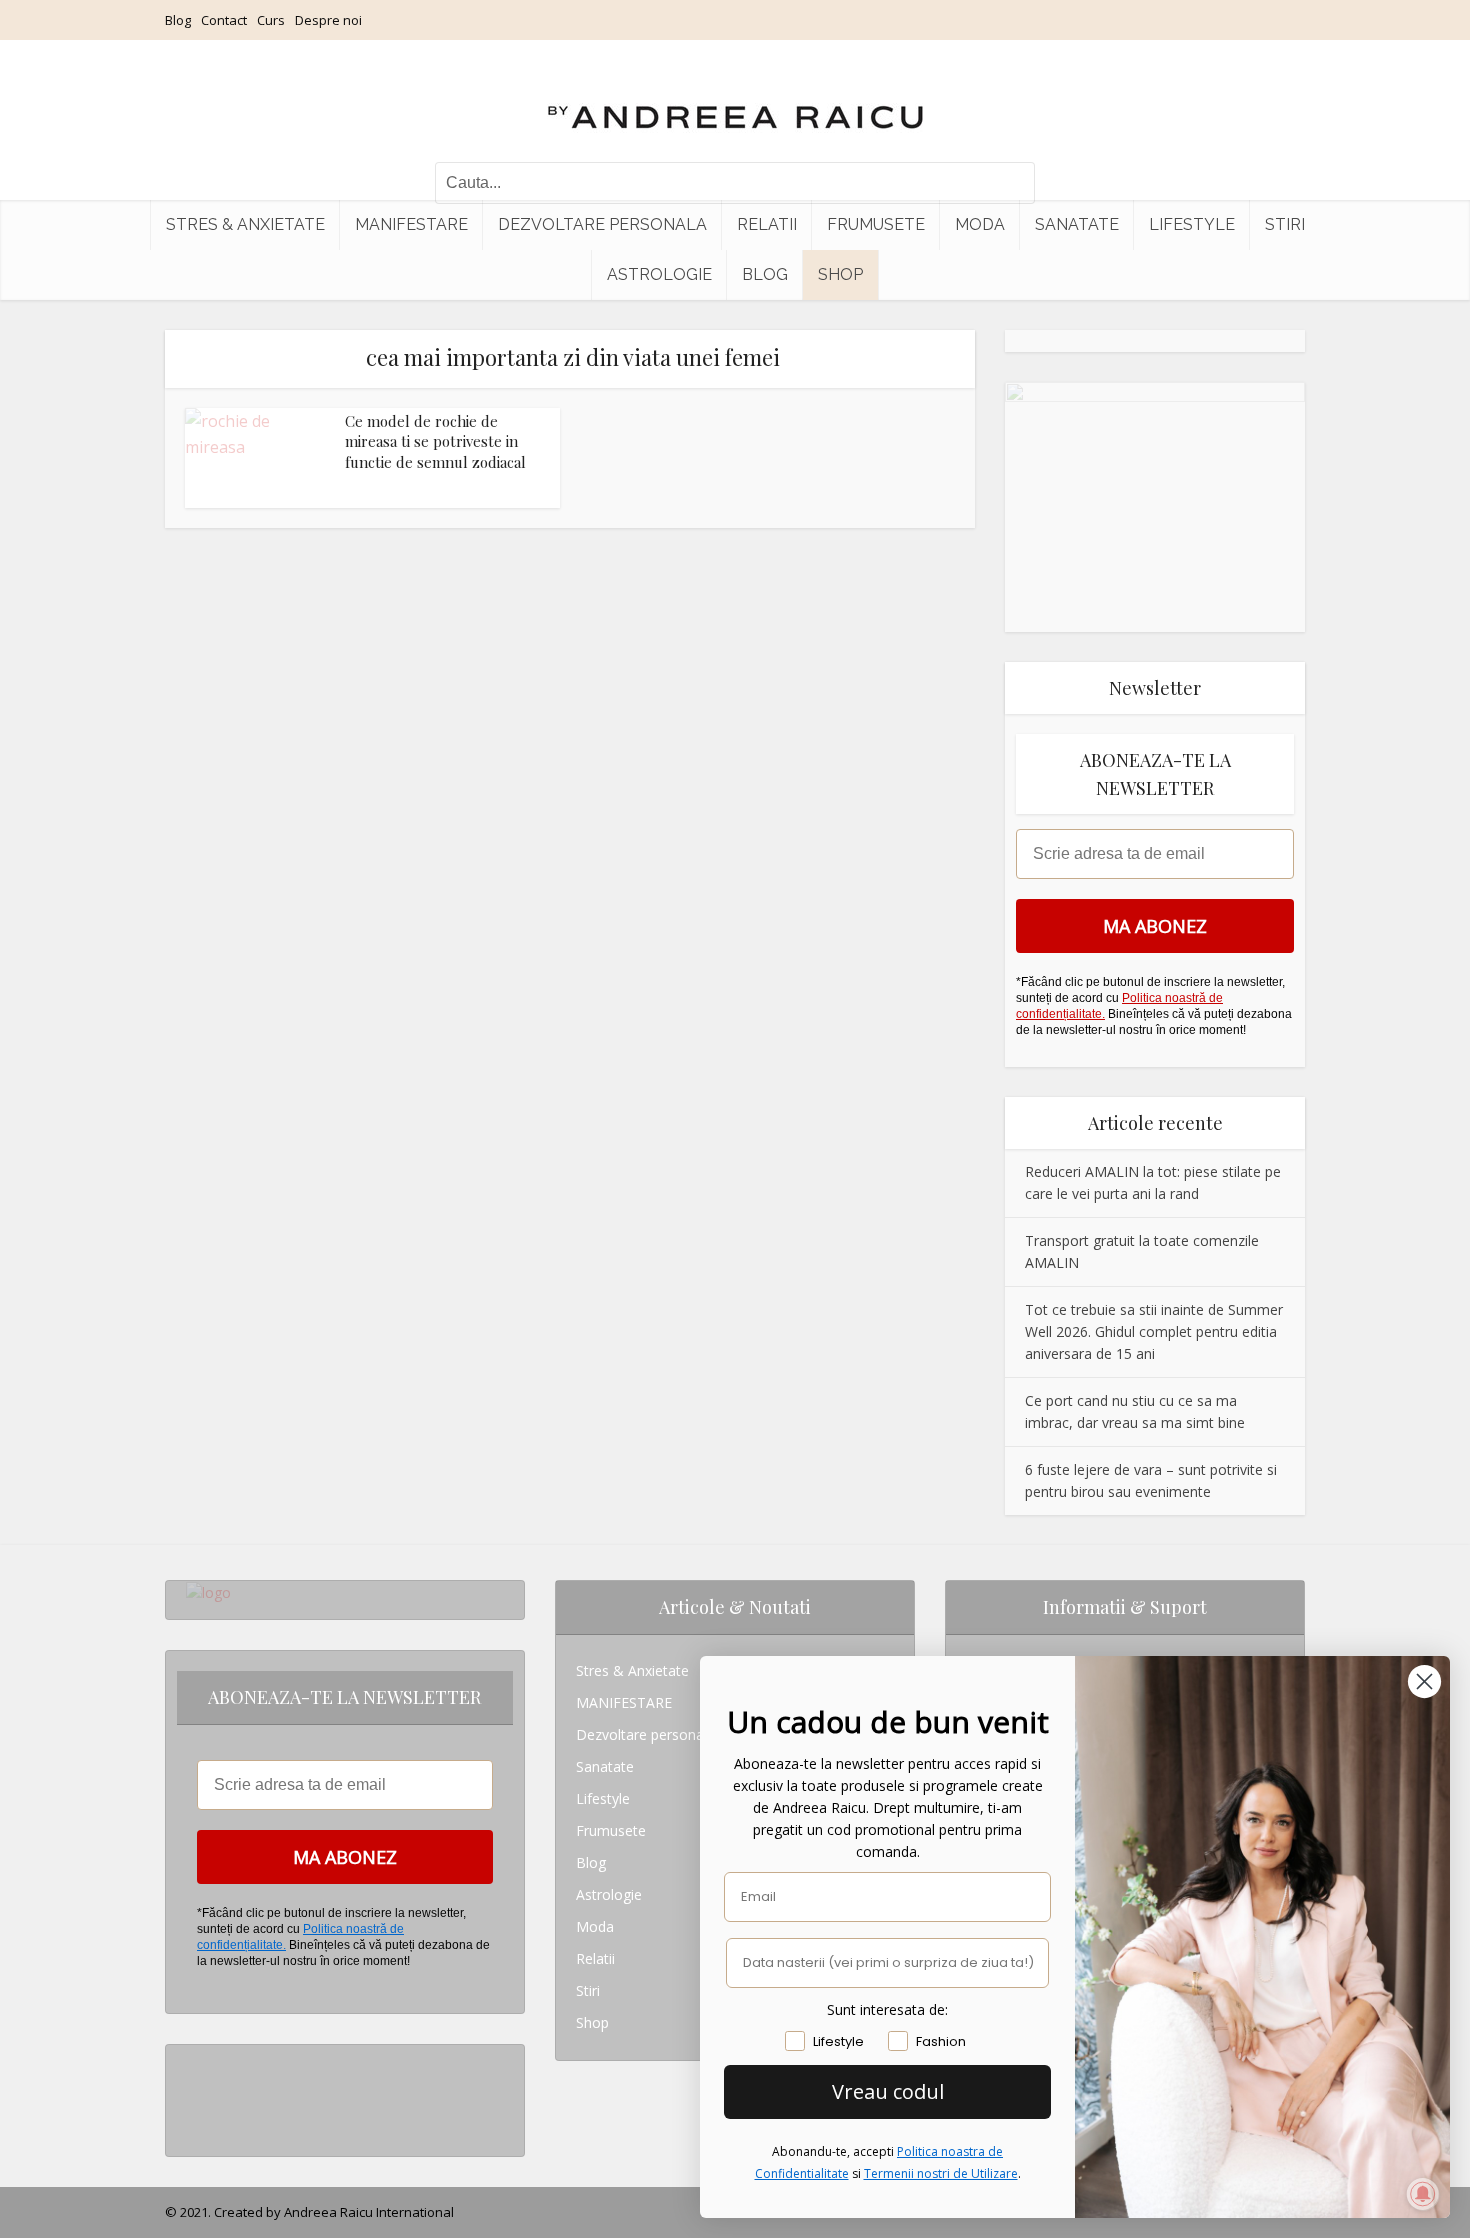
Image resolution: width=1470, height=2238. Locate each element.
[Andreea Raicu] (735, 100)
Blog (178, 20)
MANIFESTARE (411, 224)
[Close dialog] (1424, 1681)
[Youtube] (191, 2124)
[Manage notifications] (1423, 2194)
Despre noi (328, 20)
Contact (224, 20)
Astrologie (659, 274)
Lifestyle (1192, 224)
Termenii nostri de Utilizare (941, 2173)
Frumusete (876, 224)
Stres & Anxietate (245, 224)
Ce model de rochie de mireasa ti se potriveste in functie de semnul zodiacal (435, 441)
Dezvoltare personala (602, 224)
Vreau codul (888, 2091)
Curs (271, 20)
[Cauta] (1010, 183)
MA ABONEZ (1155, 926)
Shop (840, 274)
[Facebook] (191, 2092)
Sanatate (1077, 224)
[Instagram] (191, 2060)
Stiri (1285, 224)
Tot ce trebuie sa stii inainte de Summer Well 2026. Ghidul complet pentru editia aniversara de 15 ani (1154, 1331)
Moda (980, 224)
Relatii (767, 224)
